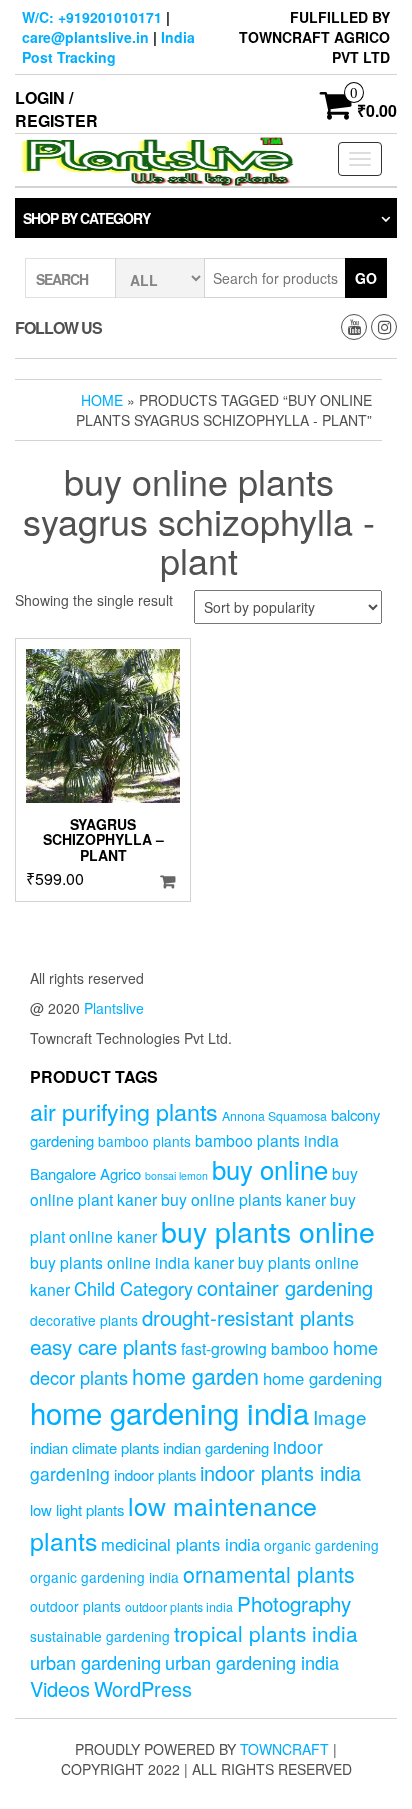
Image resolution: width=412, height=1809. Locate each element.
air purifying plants (124, 1111)
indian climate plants (94, 1447)
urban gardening (95, 1662)
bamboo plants (144, 1141)
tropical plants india (266, 1633)
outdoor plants (75, 1606)
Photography (294, 1603)
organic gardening (321, 1545)
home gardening (322, 1378)
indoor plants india (280, 1472)
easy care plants (103, 1346)
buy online (270, 1168)
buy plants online (268, 1230)
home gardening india (169, 1412)
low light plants (77, 1509)
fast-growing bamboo (255, 1348)
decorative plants (84, 1320)
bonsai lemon (176, 1175)
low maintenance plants (173, 1523)
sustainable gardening (100, 1636)
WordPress (143, 1688)
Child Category (133, 1288)
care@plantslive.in (85, 37)
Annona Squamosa (274, 1116)
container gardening (285, 1287)
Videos (60, 1688)
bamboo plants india (267, 1140)
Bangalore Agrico (85, 1173)
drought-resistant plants (248, 1317)
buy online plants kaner (243, 1199)
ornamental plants (269, 1573)
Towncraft (284, 1749)
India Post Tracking (108, 47)
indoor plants (155, 1474)
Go (366, 278)
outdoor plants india (179, 1607)
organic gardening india (104, 1577)
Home (102, 400)
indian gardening (216, 1447)
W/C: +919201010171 (92, 17)
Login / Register (56, 109)
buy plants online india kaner (132, 1262)
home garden (195, 1375)
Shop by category (86, 218)
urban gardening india (252, 1662)
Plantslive (114, 1008)
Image (340, 1416)
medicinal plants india (180, 1544)
